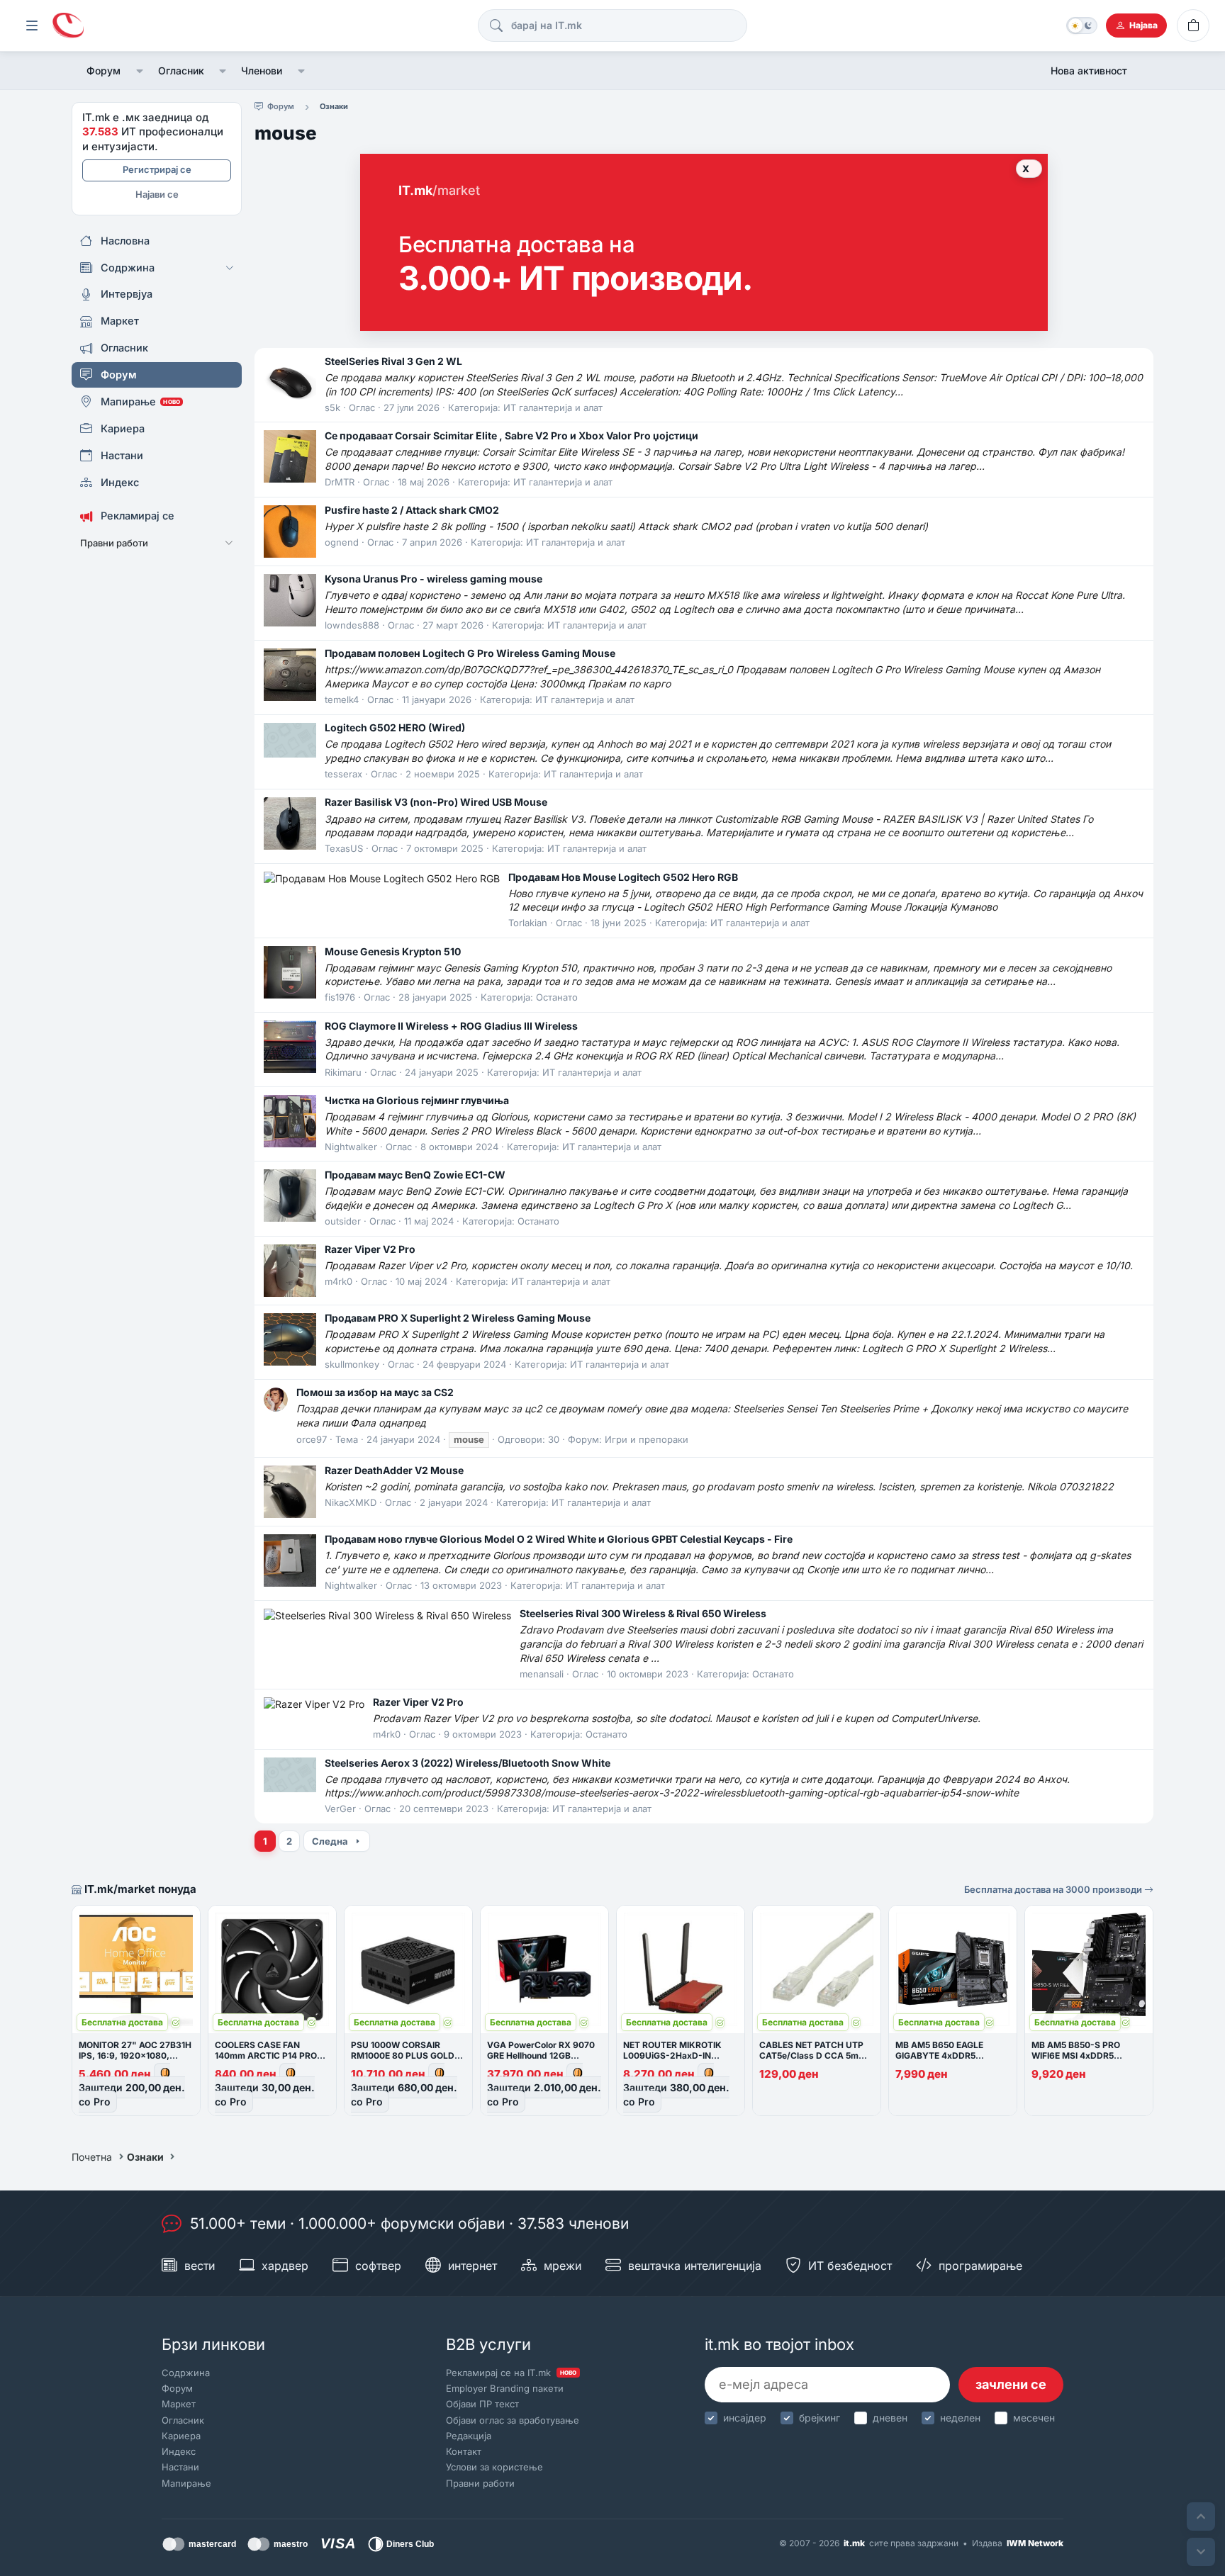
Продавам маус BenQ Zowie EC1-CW (415, 1175)
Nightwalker (351, 1147)
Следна (330, 1841)
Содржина (186, 2373)
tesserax (343, 774)
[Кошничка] (1193, 26)
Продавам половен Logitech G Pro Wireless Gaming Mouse (470, 653)
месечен (1034, 2418)
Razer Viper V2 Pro (370, 1249)
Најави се (157, 194)
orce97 (312, 1439)
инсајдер (745, 2418)
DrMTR (340, 482)
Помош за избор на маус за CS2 (375, 1392)
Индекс (179, 2451)
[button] (139, 71)
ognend (342, 542)
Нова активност (1089, 71)
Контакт (464, 2451)
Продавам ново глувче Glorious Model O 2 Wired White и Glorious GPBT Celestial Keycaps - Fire (559, 1539)
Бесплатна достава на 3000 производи (1054, 1889)
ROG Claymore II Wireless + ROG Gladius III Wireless (451, 1026)
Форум (104, 71)
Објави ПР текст (482, 2404)
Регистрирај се (157, 169)
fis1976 (340, 997)
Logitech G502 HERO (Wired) (395, 727)
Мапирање (186, 2483)
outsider (343, 1221)
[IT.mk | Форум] (68, 26)
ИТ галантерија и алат (553, 407)
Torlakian (528, 923)
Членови (262, 71)
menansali (542, 1674)
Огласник (181, 71)
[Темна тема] (1082, 26)
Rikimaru (343, 1072)
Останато (557, 997)
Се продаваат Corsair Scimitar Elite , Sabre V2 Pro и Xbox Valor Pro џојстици (511, 435)
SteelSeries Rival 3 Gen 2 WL (393, 361)
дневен (890, 2418)
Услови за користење (494, 2467)
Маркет (179, 2404)
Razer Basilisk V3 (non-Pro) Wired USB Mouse (436, 802)
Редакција (469, 2436)
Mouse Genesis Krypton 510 (393, 951)
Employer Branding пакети (505, 2388)
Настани (180, 2467)
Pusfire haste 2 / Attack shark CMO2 (412, 510)
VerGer (340, 1809)
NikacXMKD (351, 1502)
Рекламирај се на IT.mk (511, 2373)
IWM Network (1035, 2543)
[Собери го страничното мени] (32, 26)
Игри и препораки (647, 1439)
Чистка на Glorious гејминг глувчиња (417, 1100)
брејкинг (820, 2418)
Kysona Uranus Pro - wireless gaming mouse (433, 579)
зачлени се (1011, 2384)
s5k (332, 407)
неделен (960, 2418)
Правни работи (480, 2483)
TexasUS (344, 848)
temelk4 (342, 699)
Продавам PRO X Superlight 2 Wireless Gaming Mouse (458, 1318)
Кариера (181, 2436)
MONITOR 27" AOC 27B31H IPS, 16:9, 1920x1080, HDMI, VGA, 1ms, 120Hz (135, 2055)
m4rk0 (339, 1281)
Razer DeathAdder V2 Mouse (394, 1470)
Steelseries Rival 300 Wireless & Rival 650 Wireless (643, 1613)
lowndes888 (352, 625)
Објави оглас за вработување (513, 2420)
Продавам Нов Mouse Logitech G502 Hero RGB (623, 877)
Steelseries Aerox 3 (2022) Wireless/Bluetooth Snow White (468, 1763)
